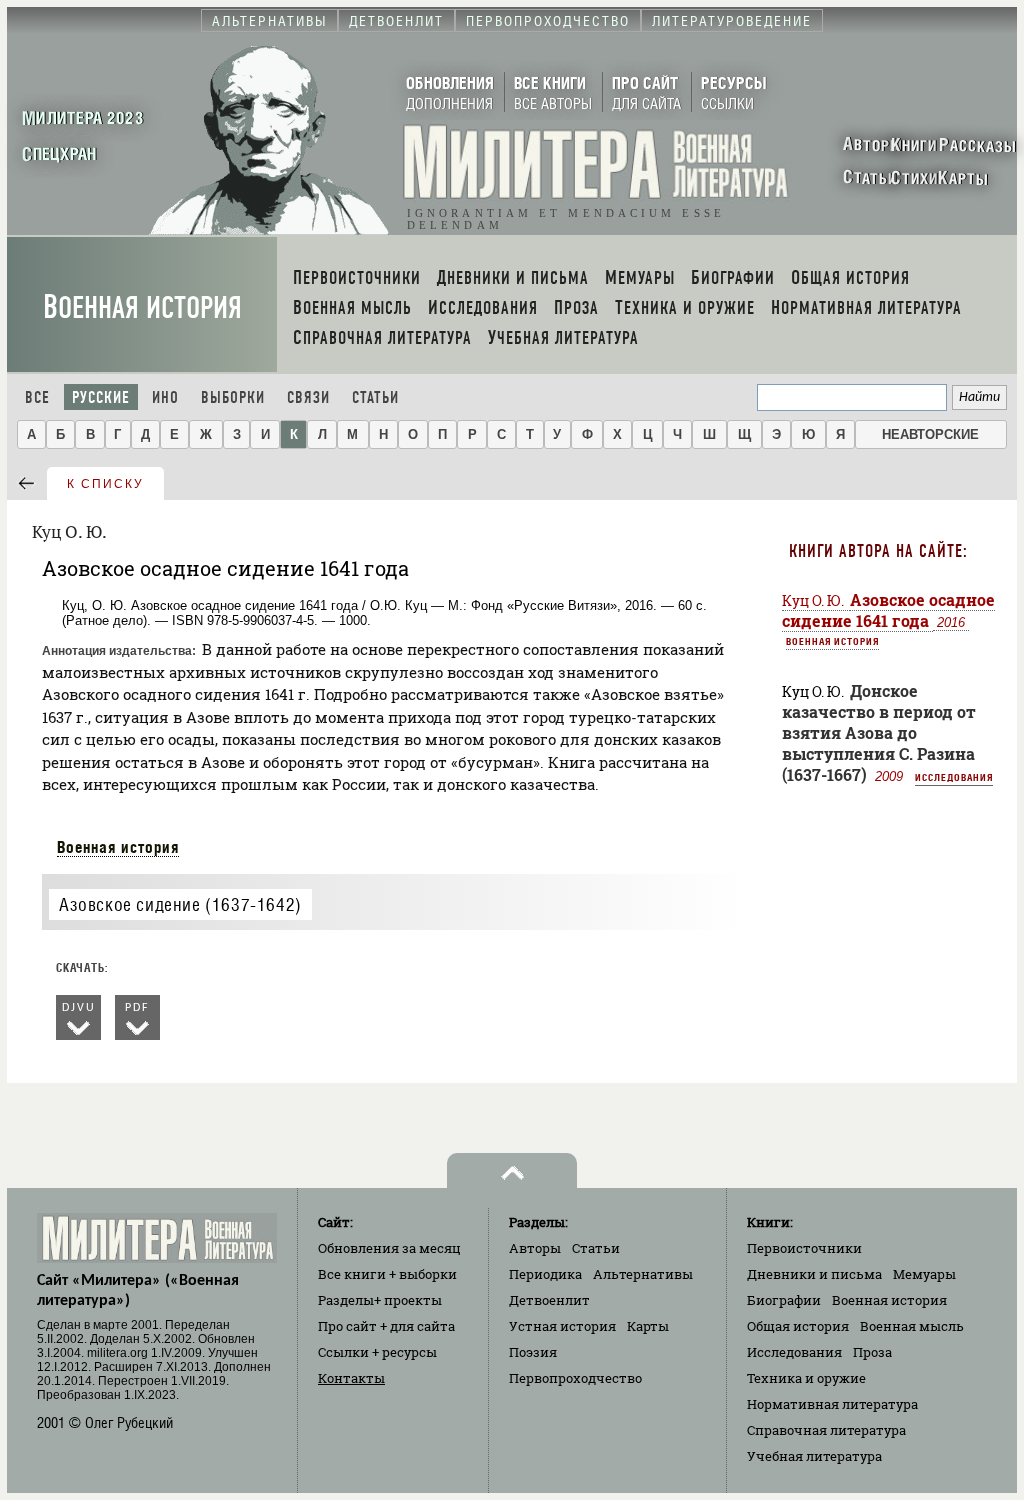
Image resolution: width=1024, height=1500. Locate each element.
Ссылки (377, 1352)
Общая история (798, 1326)
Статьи (375, 397)
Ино (165, 397)
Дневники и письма (814, 1274)
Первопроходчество (575, 1378)
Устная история (562, 1326)
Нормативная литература (832, 1404)
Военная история (142, 307)
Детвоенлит (549, 1300)
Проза (872, 1352)
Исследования (954, 777)
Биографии (784, 1300)
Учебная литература (814, 1456)
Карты (648, 1326)
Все (37, 397)
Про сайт (386, 1326)
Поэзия (533, 1352)
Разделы (380, 1300)
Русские (101, 397)
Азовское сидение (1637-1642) (180, 904)
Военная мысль (912, 1326)
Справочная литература (826, 1430)
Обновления (389, 1248)
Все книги (387, 1274)
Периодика (545, 1274)
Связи (308, 397)
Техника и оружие (806, 1378)
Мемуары (924, 1274)
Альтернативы (643, 1274)
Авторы (535, 1248)
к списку (105, 484)
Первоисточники (804, 1248)
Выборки (233, 397)
